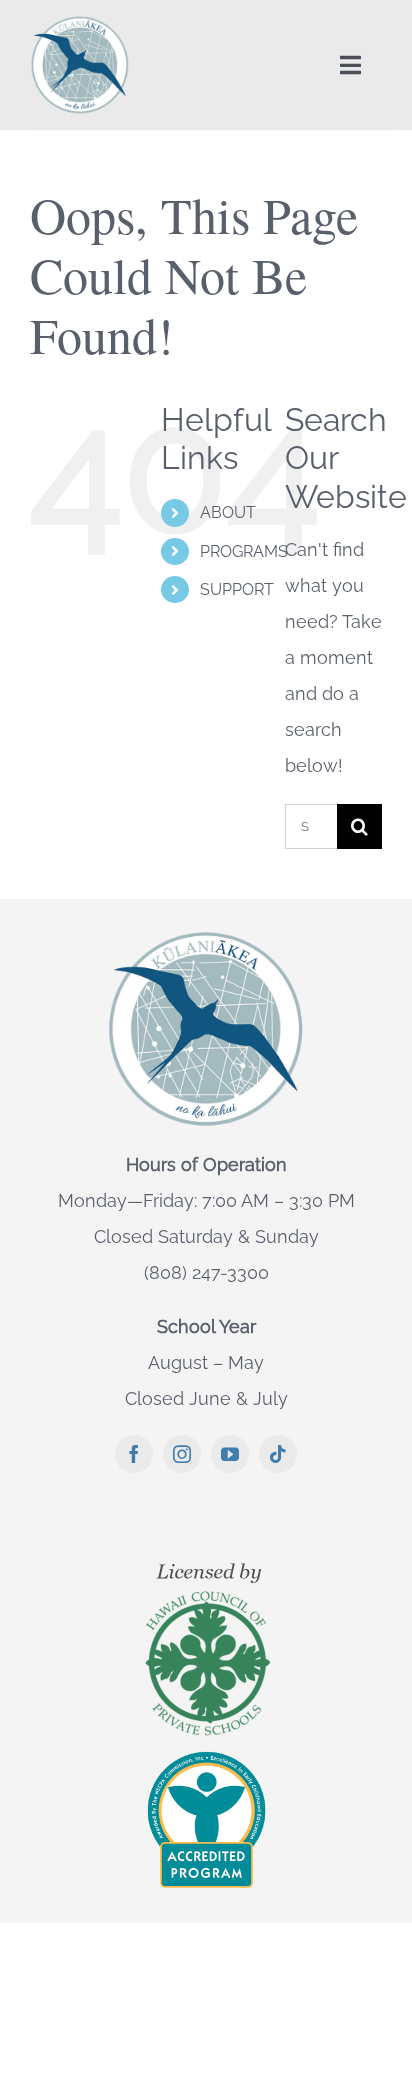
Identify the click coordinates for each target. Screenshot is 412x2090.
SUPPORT (237, 589)
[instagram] (182, 1454)
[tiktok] (278, 1454)
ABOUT (228, 512)
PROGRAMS (244, 551)
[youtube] (230, 1454)
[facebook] (134, 1454)
